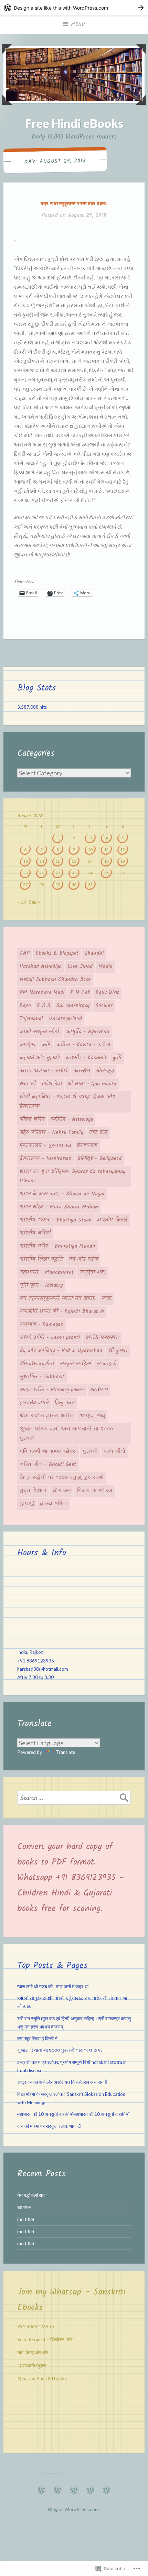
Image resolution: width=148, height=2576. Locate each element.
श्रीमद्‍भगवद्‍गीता (37, 1364)
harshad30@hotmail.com (43, 1669)
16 (74, 861)
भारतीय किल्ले (112, 1220)
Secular (104, 1006)
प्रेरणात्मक (87, 1146)
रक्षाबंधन (24, 2207)
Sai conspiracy (73, 1006)
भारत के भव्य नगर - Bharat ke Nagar (62, 1194)
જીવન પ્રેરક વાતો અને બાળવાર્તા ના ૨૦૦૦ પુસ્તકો (66, 1434)
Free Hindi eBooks (74, 123)
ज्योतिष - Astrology (72, 1119)
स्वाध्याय (99, 1390)
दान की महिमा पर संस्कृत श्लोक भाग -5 (49, 2126)
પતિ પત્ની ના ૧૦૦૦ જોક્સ (48, 1451)
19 (123, 861)
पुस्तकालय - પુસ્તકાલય (45, 1146)
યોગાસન (62, 1491)
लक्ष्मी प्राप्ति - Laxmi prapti (50, 1338)
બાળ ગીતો (114, 1451)
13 (25, 861)
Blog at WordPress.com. (74, 2509)
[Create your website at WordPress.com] (74, 8)
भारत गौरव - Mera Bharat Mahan (59, 1207)
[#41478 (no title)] (58, 2488)
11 (106, 849)
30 (74, 885)
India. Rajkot (30, 1652)
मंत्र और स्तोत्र (83, 1259)
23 (74, 873)
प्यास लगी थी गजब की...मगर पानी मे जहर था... (54, 1987)
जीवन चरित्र (32, 1119)
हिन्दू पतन (65, 1403)
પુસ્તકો (90, 1451)
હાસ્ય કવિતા (54, 1504)
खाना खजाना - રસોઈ (44, 1071)
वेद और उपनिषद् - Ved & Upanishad (61, 1351)
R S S (44, 1006)
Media (105, 966)
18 (106, 861)
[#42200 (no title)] (74, 2488)
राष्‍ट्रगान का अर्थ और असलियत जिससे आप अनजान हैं (62, 2082)
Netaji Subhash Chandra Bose (55, 980)
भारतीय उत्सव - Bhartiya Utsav (55, 1220)
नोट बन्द (98, 1132)
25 (106, 873)
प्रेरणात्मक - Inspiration (46, 1159)
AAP (25, 953)
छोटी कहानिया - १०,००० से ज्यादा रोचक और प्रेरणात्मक (67, 1102)
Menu (78, 24)
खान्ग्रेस (82, 1071)
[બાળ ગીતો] (90, 2488)
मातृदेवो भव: (93, 1272)
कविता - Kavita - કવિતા (83, 1045)
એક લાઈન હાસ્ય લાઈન (47, 1416)
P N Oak (80, 993)
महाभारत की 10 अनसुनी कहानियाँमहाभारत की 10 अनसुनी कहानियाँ (73, 2114)
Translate (65, 1752)
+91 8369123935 (36, 1661)
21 (42, 873)
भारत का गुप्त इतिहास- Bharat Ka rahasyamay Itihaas (72, 1176)
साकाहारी (107, 1364)
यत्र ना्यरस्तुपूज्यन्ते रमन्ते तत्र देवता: (74, 203)
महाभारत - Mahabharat (47, 1272)
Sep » (34, 902)
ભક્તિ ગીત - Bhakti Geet (48, 1464)
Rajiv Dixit (107, 993)
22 (58, 873)
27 (25, 885)
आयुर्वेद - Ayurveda (88, 1032)
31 (90, 885)
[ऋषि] (106, 2488)
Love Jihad (80, 966)
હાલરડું (27, 1504)
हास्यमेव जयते (34, 1403)
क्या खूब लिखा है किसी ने (37, 2038)
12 (123, 849)
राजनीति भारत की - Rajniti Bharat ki (62, 1312)
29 (58, 885)
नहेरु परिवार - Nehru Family (51, 1132)
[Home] (42, 2488)
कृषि (117, 1058)
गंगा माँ (28, 1084)
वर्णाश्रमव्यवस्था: (102, 1338)
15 (58, 861)
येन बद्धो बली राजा (32, 2195)
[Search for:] (74, 1798)
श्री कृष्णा (118, 1351)
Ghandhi (94, 953)
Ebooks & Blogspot (57, 953)
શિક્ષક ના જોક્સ (94, 1491)
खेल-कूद (105, 1071)
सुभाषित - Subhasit (42, 1377)
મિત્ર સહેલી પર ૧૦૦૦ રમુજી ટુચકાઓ (62, 1478)
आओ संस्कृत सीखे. (40, 1032)
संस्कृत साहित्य (75, 1364)
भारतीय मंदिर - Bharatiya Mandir (58, 1246)
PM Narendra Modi (42, 993)
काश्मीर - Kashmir (86, 1058)
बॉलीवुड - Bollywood (99, 1159)
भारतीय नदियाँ (35, 1233)
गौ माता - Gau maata (92, 1084)
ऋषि (46, 1045)
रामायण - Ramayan (42, 1325)
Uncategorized (65, 1019)
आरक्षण (28, 1045)
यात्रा (107, 1298)
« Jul (22, 902)
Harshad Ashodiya (41, 966)
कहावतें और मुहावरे (40, 1058)
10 (90, 849)
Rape (25, 1006)
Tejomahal (31, 1019)
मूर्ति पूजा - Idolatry (41, 1285)
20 (25, 873)
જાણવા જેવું (92, 1416)
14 (42, 861)
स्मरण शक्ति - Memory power (52, 1390)
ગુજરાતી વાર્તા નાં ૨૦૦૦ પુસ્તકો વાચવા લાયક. (60, 2050)
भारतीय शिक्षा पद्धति (41, 1259)
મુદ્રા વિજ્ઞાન (33, 1491)
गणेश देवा (52, 1084)
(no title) (26, 2219)
